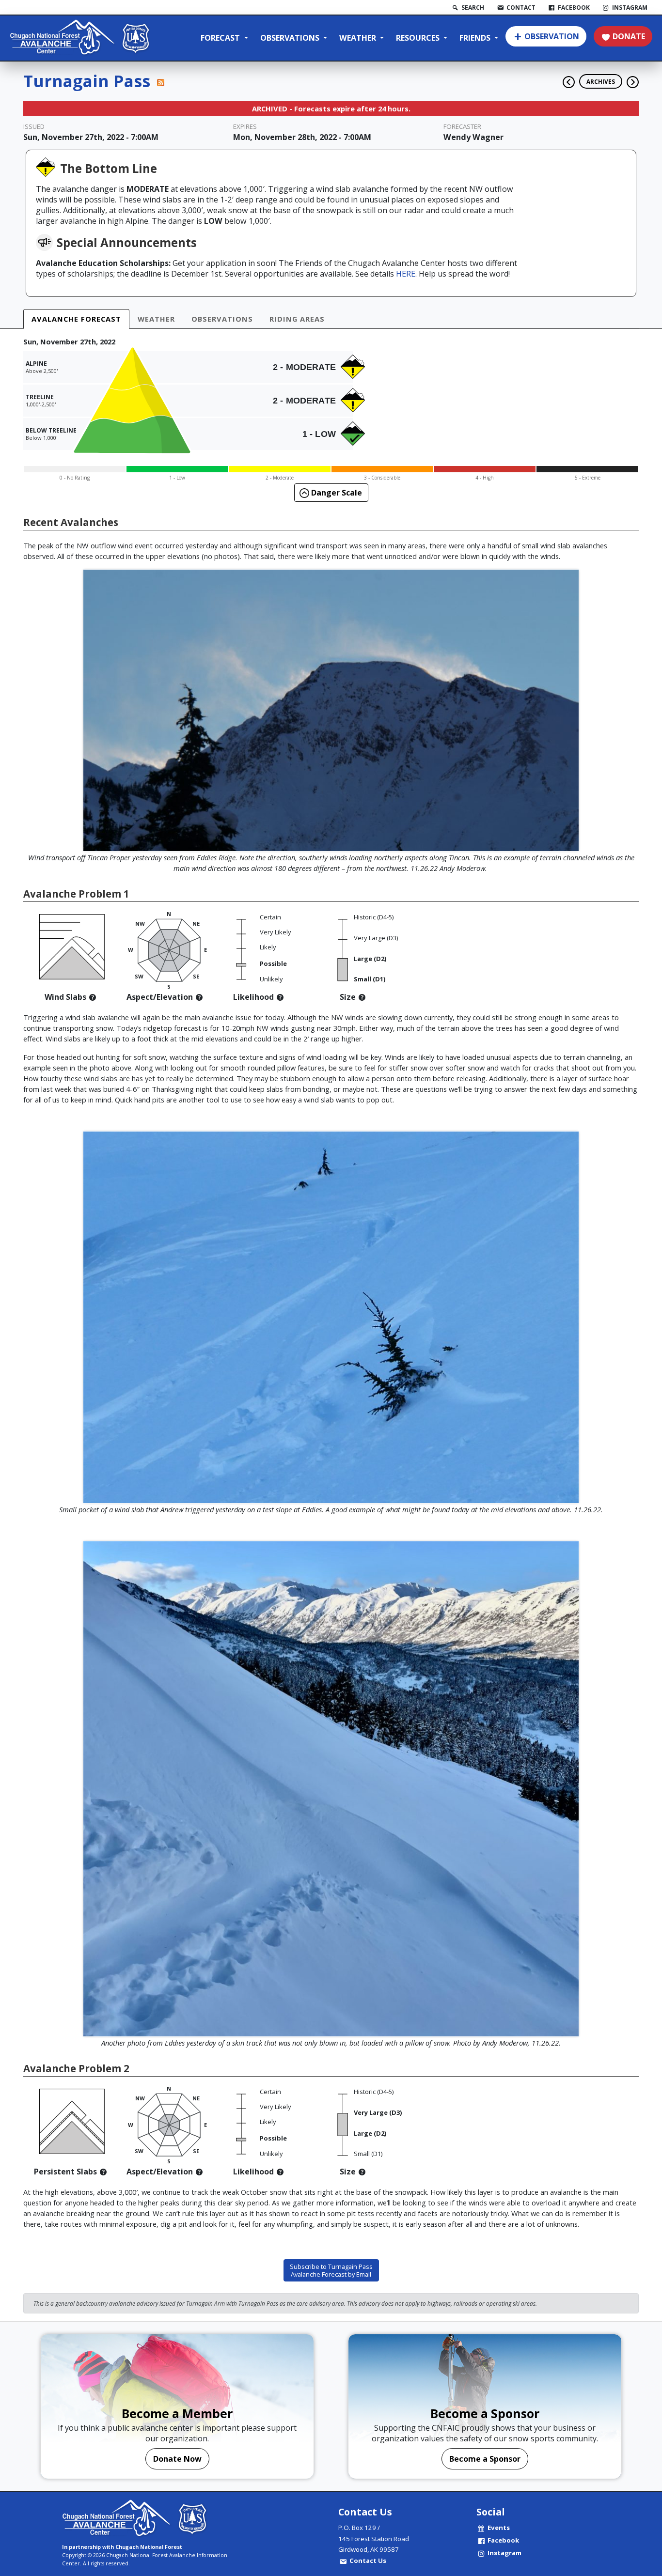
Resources (419, 38)
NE (196, 923)
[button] (93, 997)
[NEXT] (633, 78)
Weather (359, 38)
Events (499, 2528)
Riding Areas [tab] (297, 319)
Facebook (503, 2540)
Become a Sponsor (485, 2459)
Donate (629, 36)
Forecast (221, 38)
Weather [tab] (156, 319)
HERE (406, 274)
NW (140, 923)
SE (196, 976)
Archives (601, 81)
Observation (552, 36)
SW (139, 976)
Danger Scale (336, 493)
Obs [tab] (222, 319)
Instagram (504, 2553)
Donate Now (177, 2459)
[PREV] (566, 78)
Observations (291, 38)
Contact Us (368, 2560)
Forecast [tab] (76, 319)
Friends (476, 38)
